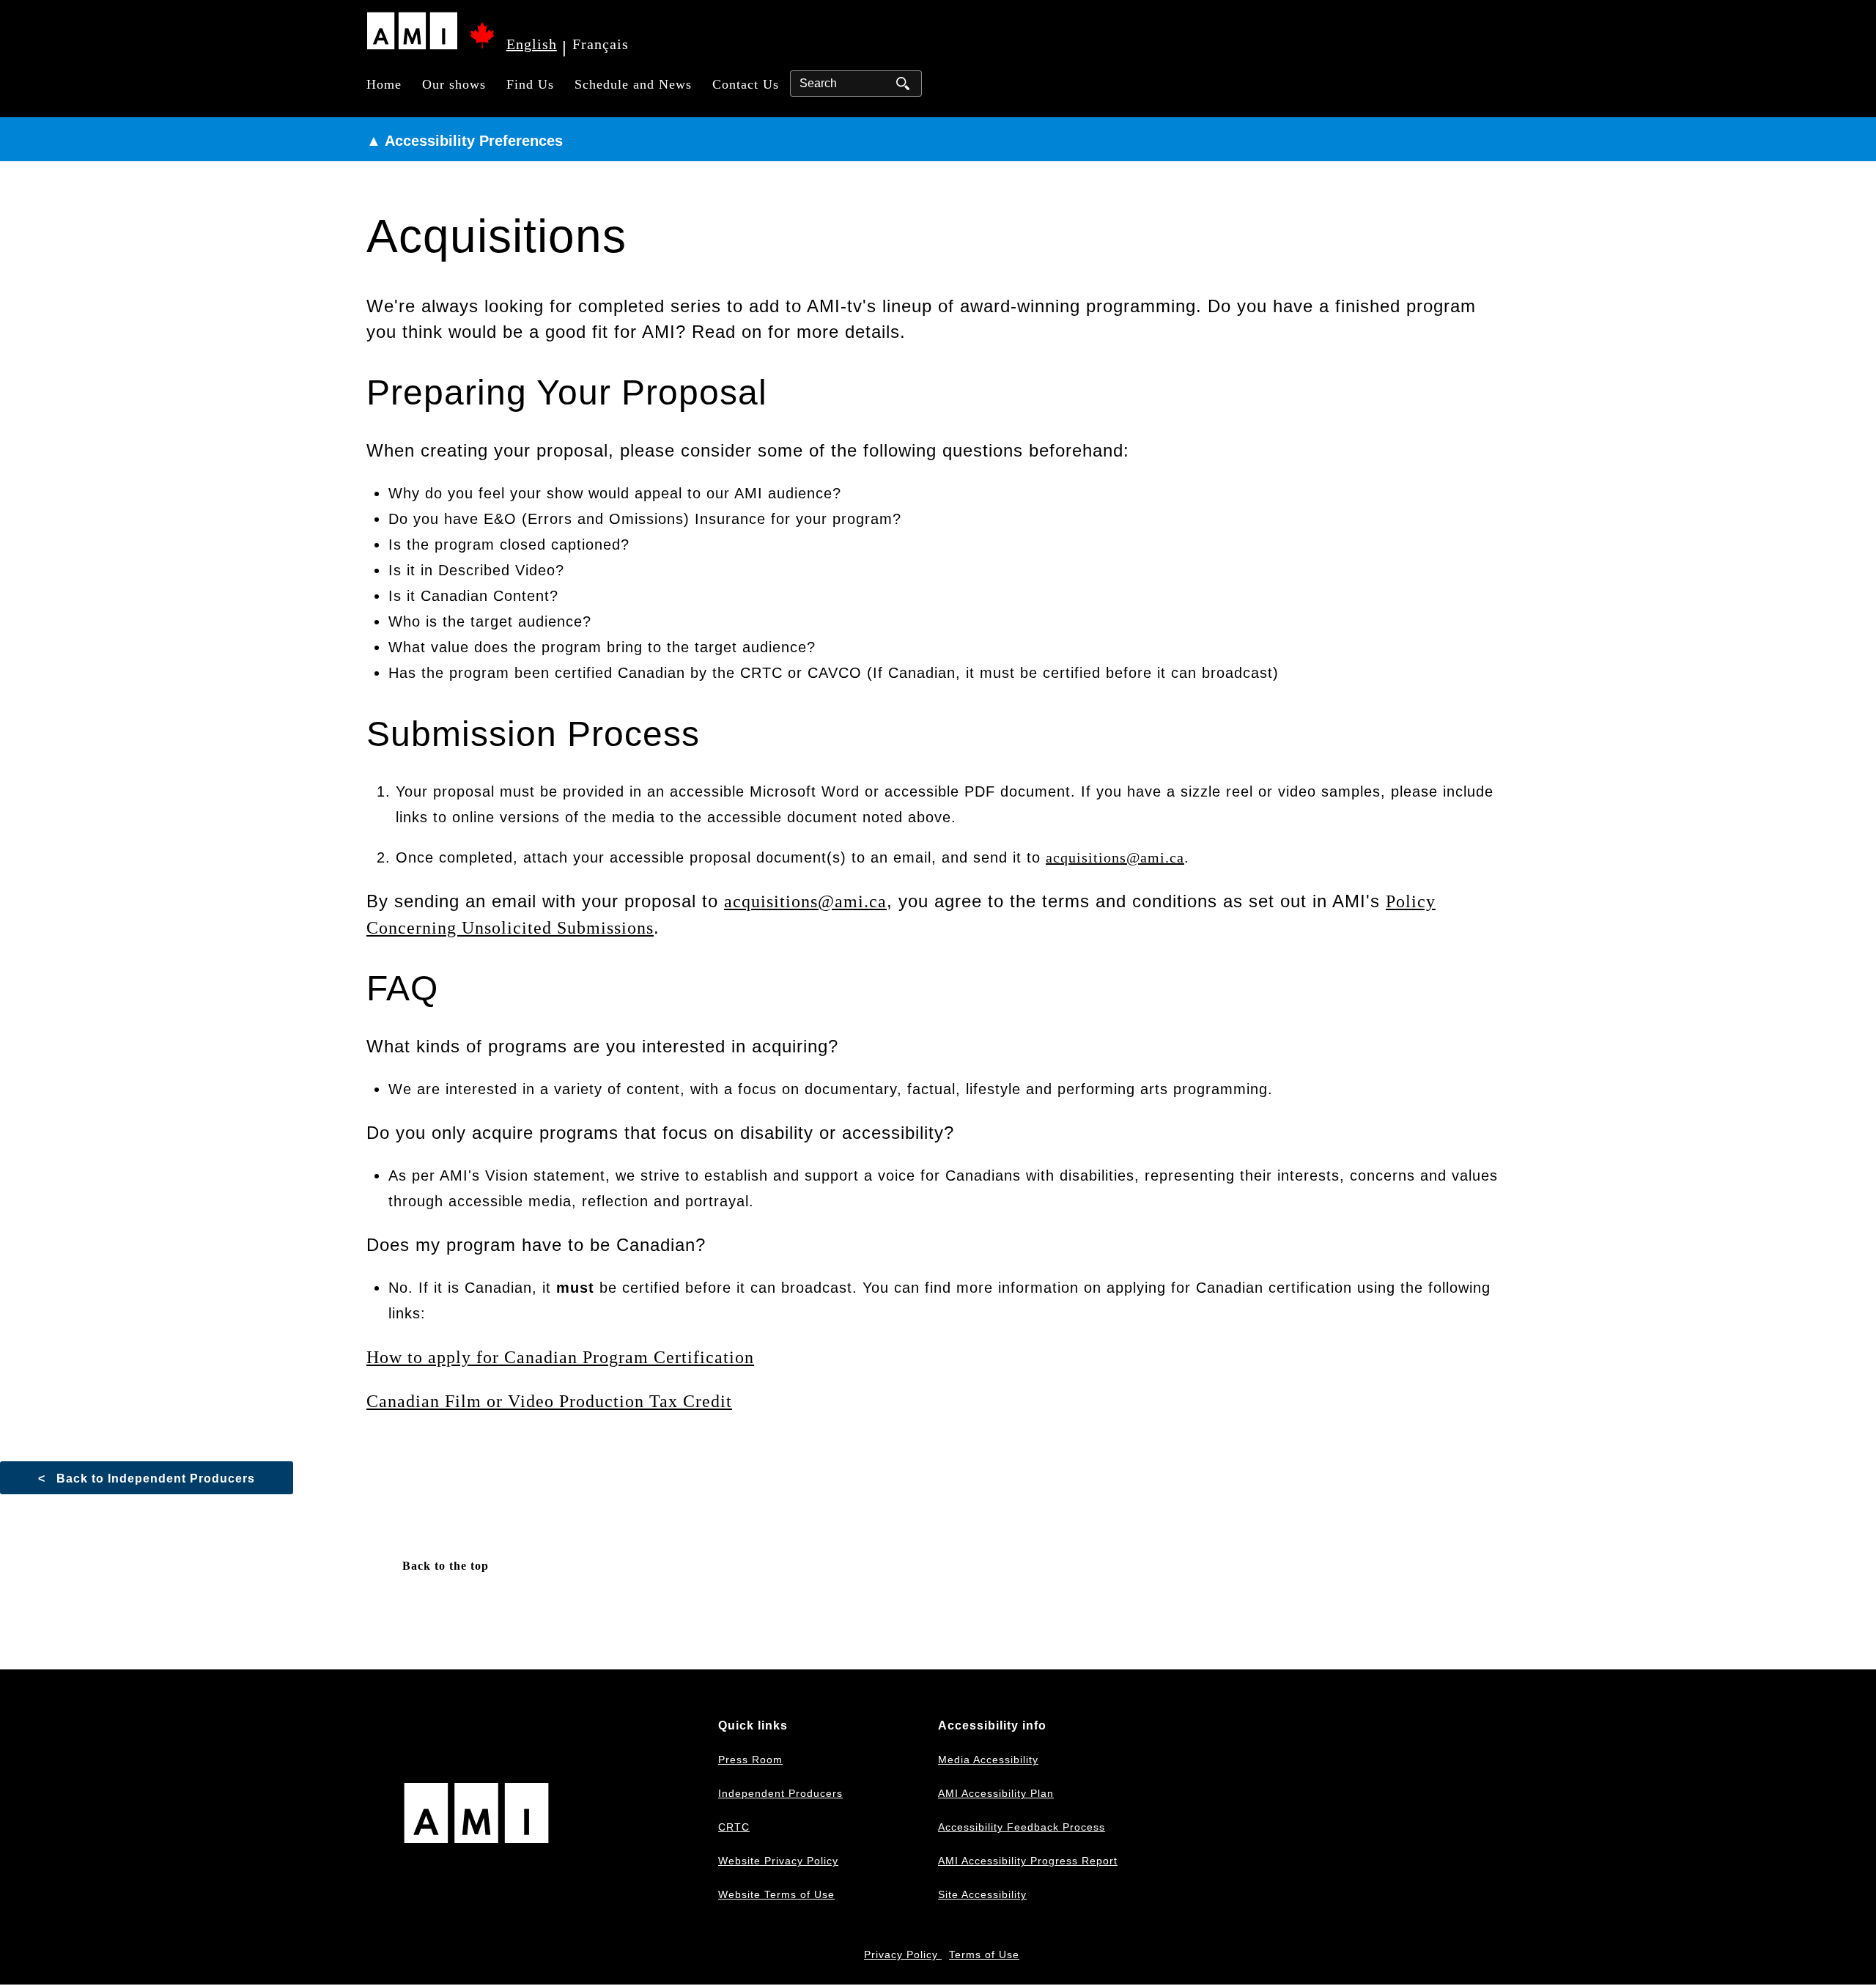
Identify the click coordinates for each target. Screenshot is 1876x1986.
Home (384, 84)
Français (601, 44)
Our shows (454, 84)
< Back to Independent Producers (147, 1479)
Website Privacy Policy (778, 1861)
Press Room (750, 1760)
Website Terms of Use (776, 1894)
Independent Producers (780, 1793)
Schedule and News (633, 84)
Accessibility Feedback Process (1022, 1827)
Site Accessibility (982, 1894)
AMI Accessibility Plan (996, 1793)
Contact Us (746, 84)
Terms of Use (984, 1954)
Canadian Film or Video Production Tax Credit (549, 1401)
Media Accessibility (988, 1760)
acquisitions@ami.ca (1115, 857)
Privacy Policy (903, 1954)
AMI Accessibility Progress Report (1028, 1861)
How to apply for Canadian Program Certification (560, 1357)
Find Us (530, 84)
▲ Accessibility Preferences (465, 141)
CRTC (734, 1827)
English (532, 44)
